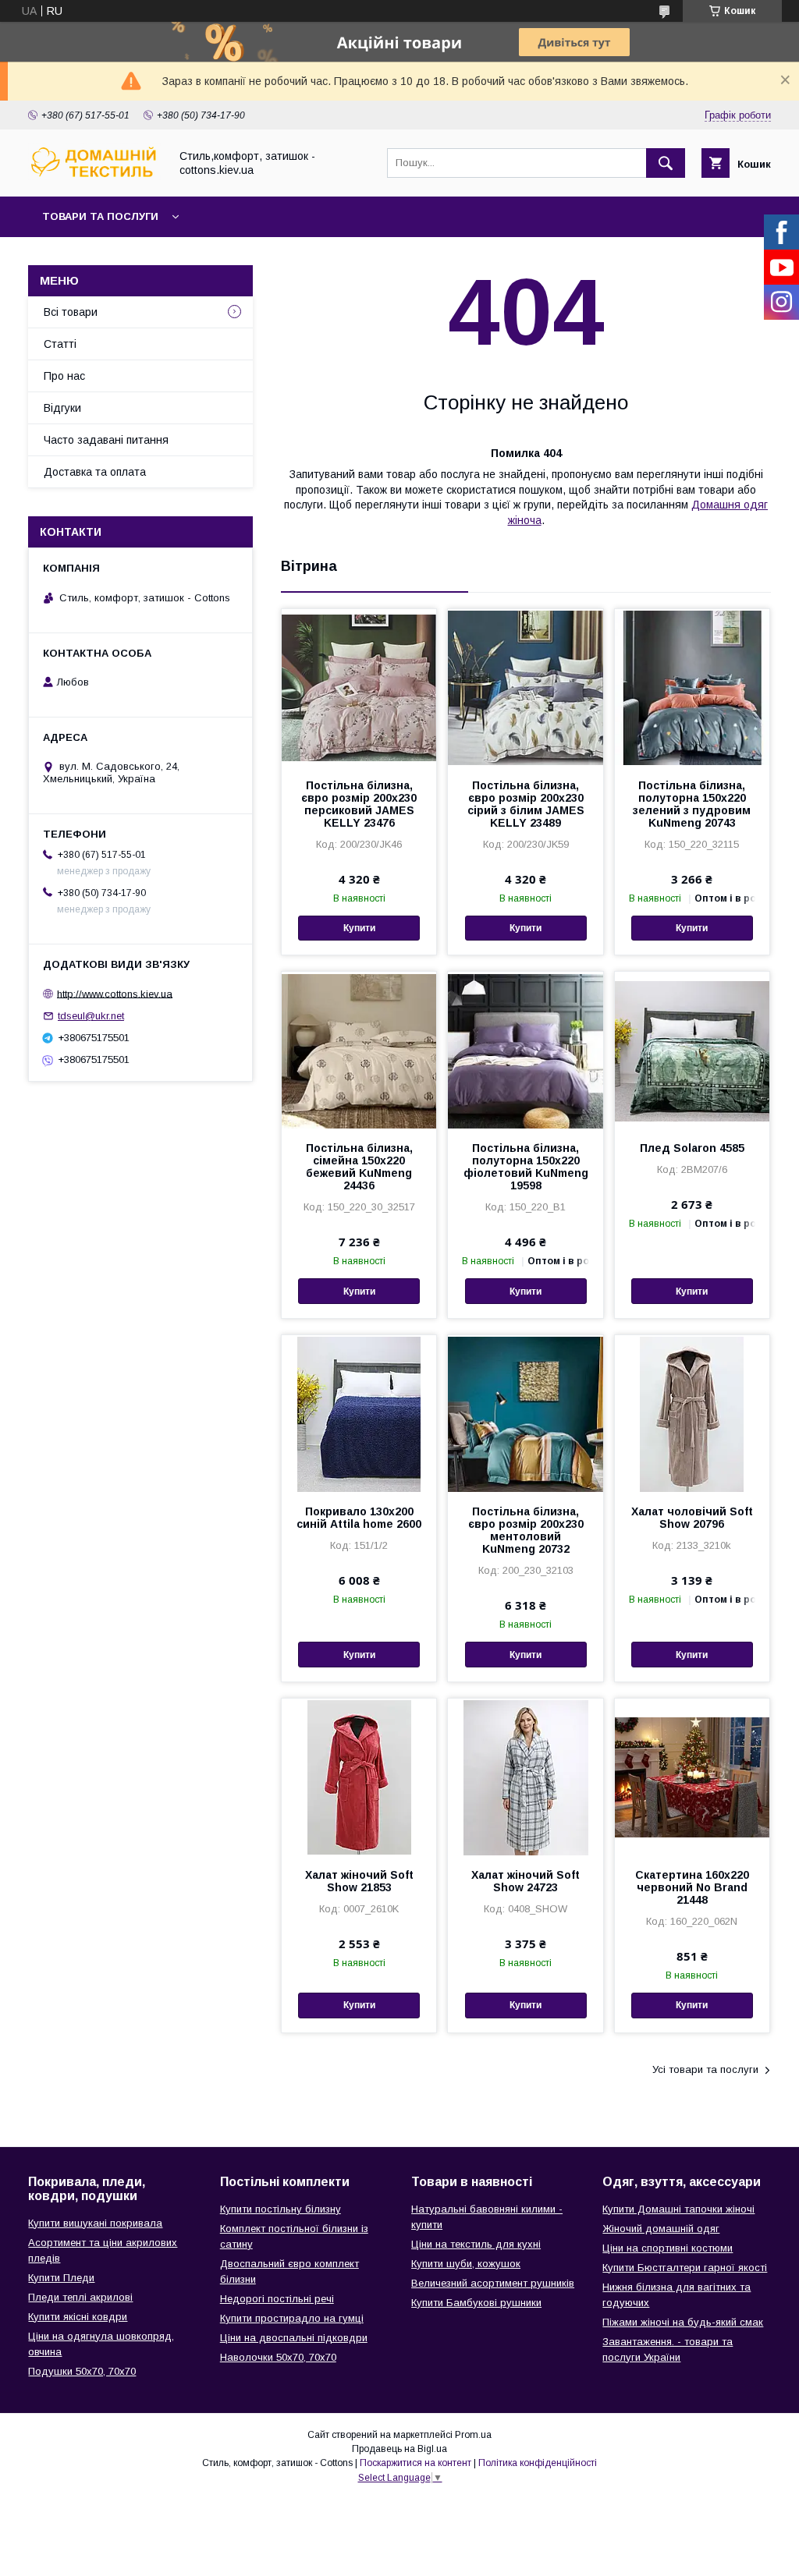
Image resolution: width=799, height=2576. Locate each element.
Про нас (64, 376)
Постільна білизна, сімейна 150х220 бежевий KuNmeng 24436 (359, 1167)
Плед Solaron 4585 (692, 1148)
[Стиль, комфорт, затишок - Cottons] (94, 176)
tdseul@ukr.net (91, 1016)
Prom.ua (473, 2435)
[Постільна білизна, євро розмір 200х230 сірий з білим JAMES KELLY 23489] (525, 687)
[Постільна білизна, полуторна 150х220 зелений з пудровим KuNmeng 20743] (692, 687)
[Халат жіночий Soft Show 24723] (525, 1777)
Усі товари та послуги (705, 2069)
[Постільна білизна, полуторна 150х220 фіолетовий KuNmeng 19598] (525, 1050)
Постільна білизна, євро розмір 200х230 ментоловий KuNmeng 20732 (526, 1530)
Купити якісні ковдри (78, 2317)
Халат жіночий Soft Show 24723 (526, 1881)
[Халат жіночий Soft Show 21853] (359, 1777)
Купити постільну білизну (281, 2209)
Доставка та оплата (95, 472)
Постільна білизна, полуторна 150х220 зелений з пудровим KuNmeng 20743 (692, 804)
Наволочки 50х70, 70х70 (278, 2357)
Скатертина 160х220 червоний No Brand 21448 (692, 1887)
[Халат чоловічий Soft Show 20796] (692, 1413)
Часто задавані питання (106, 440)
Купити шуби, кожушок (466, 2264)
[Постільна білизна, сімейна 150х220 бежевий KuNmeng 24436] (359, 1050)
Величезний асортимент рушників (493, 2283)
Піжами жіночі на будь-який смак (683, 2322)
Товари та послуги (100, 216)
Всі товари (71, 312)
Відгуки (62, 408)
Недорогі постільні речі (277, 2299)
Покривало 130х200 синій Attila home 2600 (359, 1518)
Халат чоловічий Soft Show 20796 (692, 1518)
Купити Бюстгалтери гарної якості (685, 2268)
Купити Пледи (61, 2278)
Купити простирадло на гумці (292, 2318)
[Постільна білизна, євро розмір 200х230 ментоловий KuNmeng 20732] (525, 1413)
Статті (60, 344)
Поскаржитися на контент (415, 2463)
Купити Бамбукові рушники (476, 2303)
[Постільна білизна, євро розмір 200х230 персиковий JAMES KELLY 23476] (359, 687)
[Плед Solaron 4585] (692, 1050)
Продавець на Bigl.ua (399, 2449)
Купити (359, 928)
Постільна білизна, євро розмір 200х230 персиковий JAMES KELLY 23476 (359, 804)
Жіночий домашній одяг (661, 2229)
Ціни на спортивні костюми (668, 2248)
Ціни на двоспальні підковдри (294, 2338)
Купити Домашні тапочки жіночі (678, 2209)
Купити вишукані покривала (95, 2223)
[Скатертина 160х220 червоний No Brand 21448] (692, 1777)
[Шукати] (666, 163)
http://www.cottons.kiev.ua (115, 993)
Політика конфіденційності (538, 2463)
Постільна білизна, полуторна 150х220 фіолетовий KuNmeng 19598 (526, 1167)
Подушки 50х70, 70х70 (82, 2371)
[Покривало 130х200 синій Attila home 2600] (359, 1413)
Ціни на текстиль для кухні (476, 2244)
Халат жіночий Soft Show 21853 (359, 1881)
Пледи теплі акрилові (80, 2297)
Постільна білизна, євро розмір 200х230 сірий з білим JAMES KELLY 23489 (526, 804)
